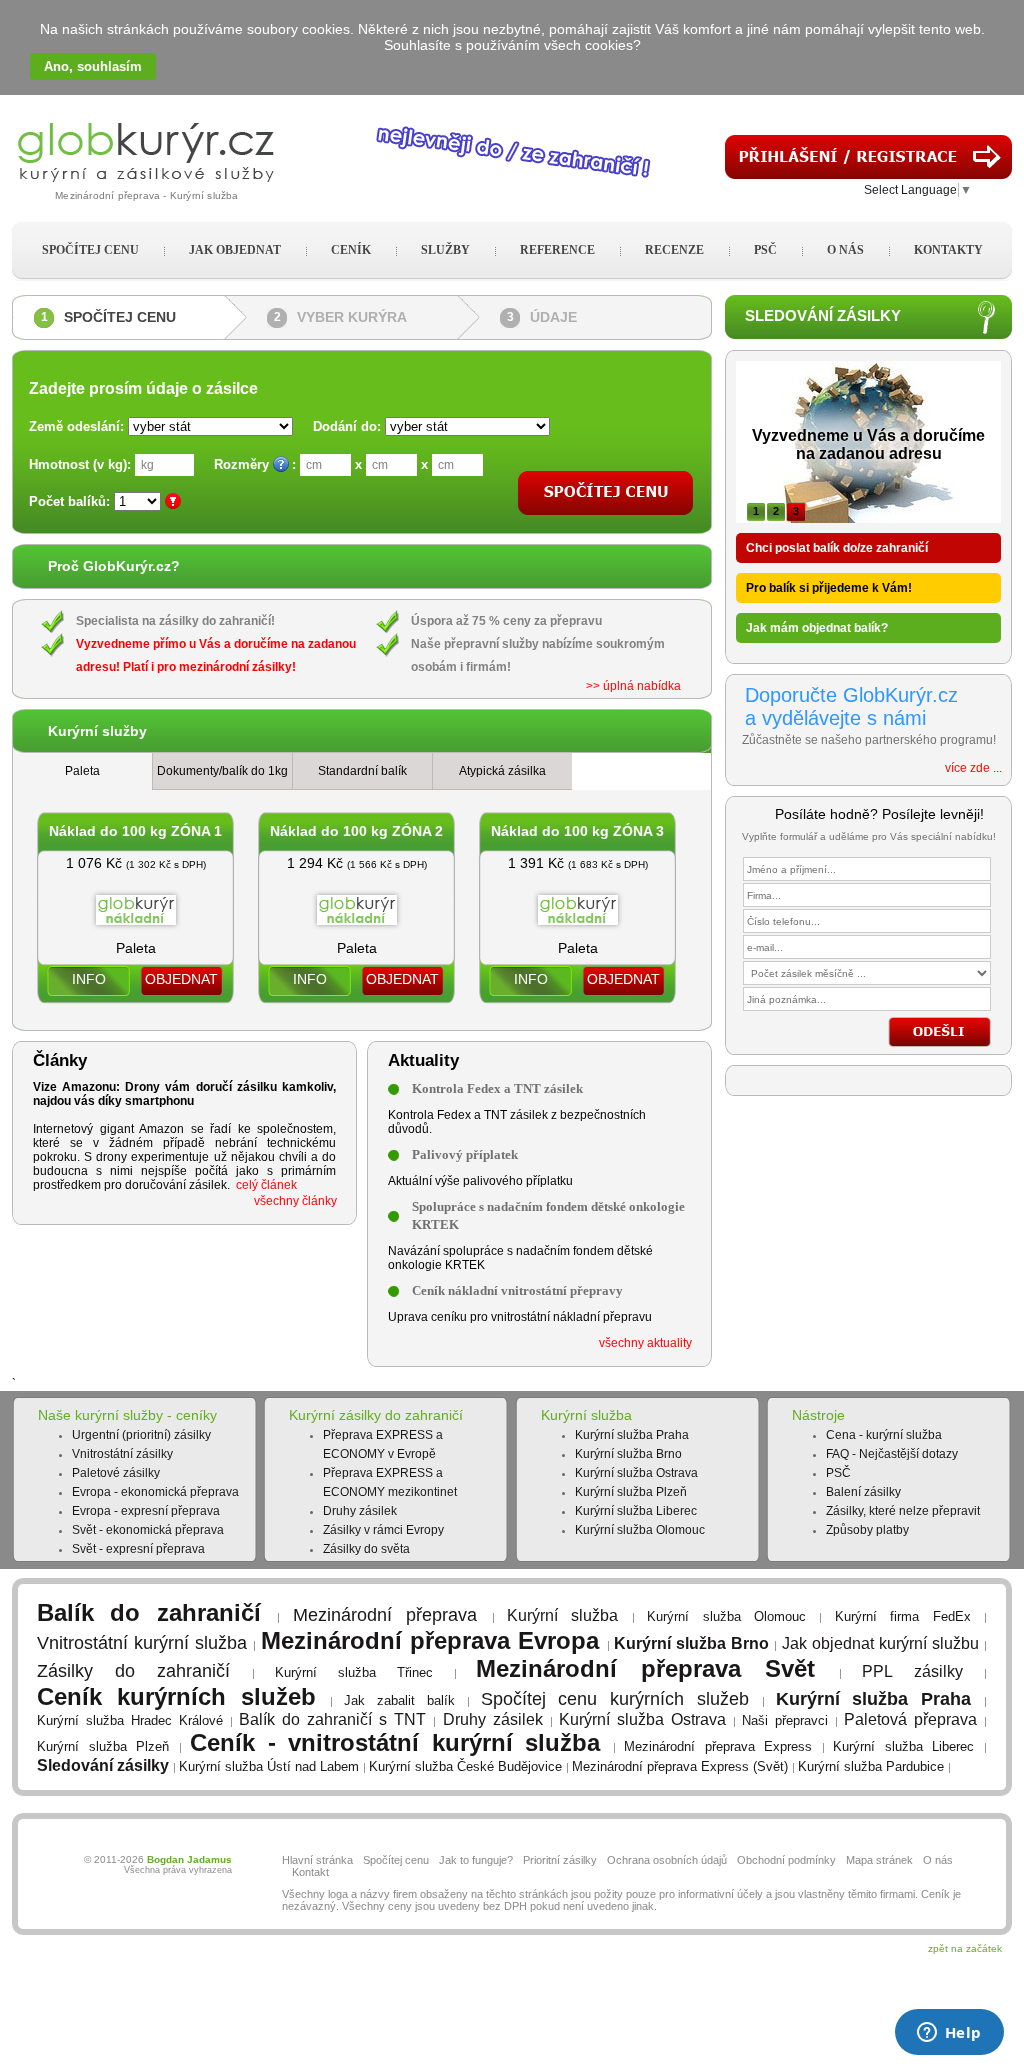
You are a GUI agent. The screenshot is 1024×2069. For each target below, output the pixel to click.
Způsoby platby (867, 1530)
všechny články (295, 1201)
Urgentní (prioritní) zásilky (141, 1435)
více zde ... (973, 768)
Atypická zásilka (502, 771)
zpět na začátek (965, 1948)
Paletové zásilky (116, 1473)
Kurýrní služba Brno (628, 1454)
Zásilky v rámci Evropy (383, 1530)
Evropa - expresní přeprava (146, 1511)
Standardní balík (362, 771)
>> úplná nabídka (633, 686)
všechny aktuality (645, 1343)
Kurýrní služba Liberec (636, 1511)
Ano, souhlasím (93, 66)
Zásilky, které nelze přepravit (903, 1511)
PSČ (838, 1473)
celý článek (266, 1185)
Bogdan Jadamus (189, 1859)
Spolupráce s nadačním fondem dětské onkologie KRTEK (548, 1215)
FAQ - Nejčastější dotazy (892, 1454)
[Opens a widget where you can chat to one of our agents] (949, 2034)
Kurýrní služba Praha (632, 1435)
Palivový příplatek (465, 1154)
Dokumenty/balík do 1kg (222, 771)
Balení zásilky (863, 1492)
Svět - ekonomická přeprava (148, 1530)
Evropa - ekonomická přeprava (155, 1492)
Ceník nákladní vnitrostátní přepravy (517, 1290)
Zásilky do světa (366, 1549)
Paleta (82, 771)
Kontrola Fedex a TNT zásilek (497, 1088)
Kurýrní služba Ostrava (636, 1473)
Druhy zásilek (360, 1511)
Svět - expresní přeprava (138, 1549)
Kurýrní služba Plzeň (631, 1492)
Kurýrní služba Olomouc (640, 1530)
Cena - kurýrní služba (884, 1435)
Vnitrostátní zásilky (122, 1454)
